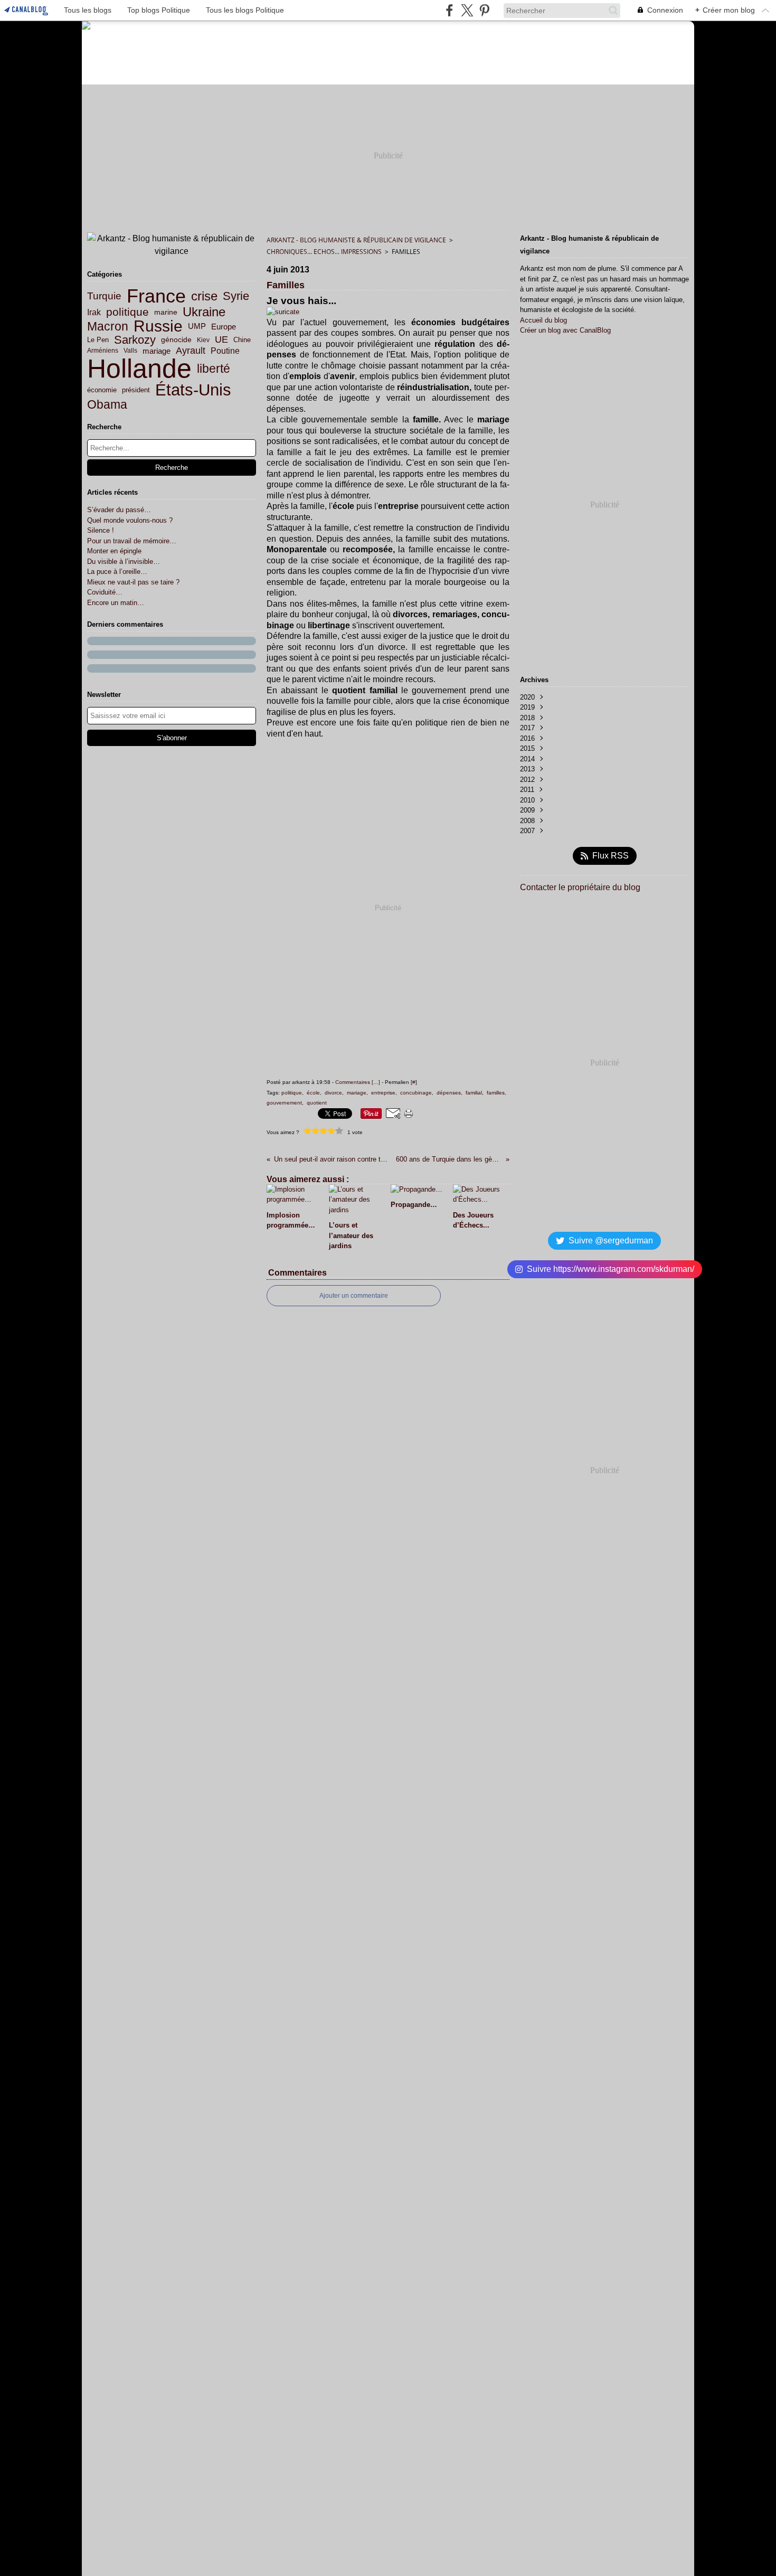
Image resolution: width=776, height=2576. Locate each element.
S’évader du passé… (119, 510)
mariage (157, 351)
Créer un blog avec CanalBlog (565, 330)
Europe (224, 327)
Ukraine (204, 312)
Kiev (203, 340)
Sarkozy (135, 340)
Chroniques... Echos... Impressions (324, 252)
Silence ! (101, 530)
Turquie (104, 296)
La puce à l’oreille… (117, 572)
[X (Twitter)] (467, 10)
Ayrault (191, 351)
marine (166, 312)
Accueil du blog (543, 320)
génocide (176, 340)
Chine (242, 340)
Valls (130, 351)
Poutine (225, 351)
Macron (108, 327)
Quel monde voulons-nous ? (130, 520)
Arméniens (103, 351)
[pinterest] (484, 10)
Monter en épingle (114, 551)
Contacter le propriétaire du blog (580, 887)
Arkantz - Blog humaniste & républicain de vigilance (356, 240)
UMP (197, 327)
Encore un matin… (116, 603)
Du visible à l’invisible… (124, 562)
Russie (158, 326)
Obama (107, 405)
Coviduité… (105, 592)
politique (127, 312)
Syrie (236, 296)
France (156, 296)
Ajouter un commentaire (354, 1296)
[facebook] (449, 10)
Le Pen (98, 340)
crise (204, 296)
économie (102, 390)
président (136, 390)
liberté (214, 369)
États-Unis (193, 390)
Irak (94, 312)
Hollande (139, 369)
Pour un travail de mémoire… (132, 541)
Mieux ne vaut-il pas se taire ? (133, 582)
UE (221, 340)
